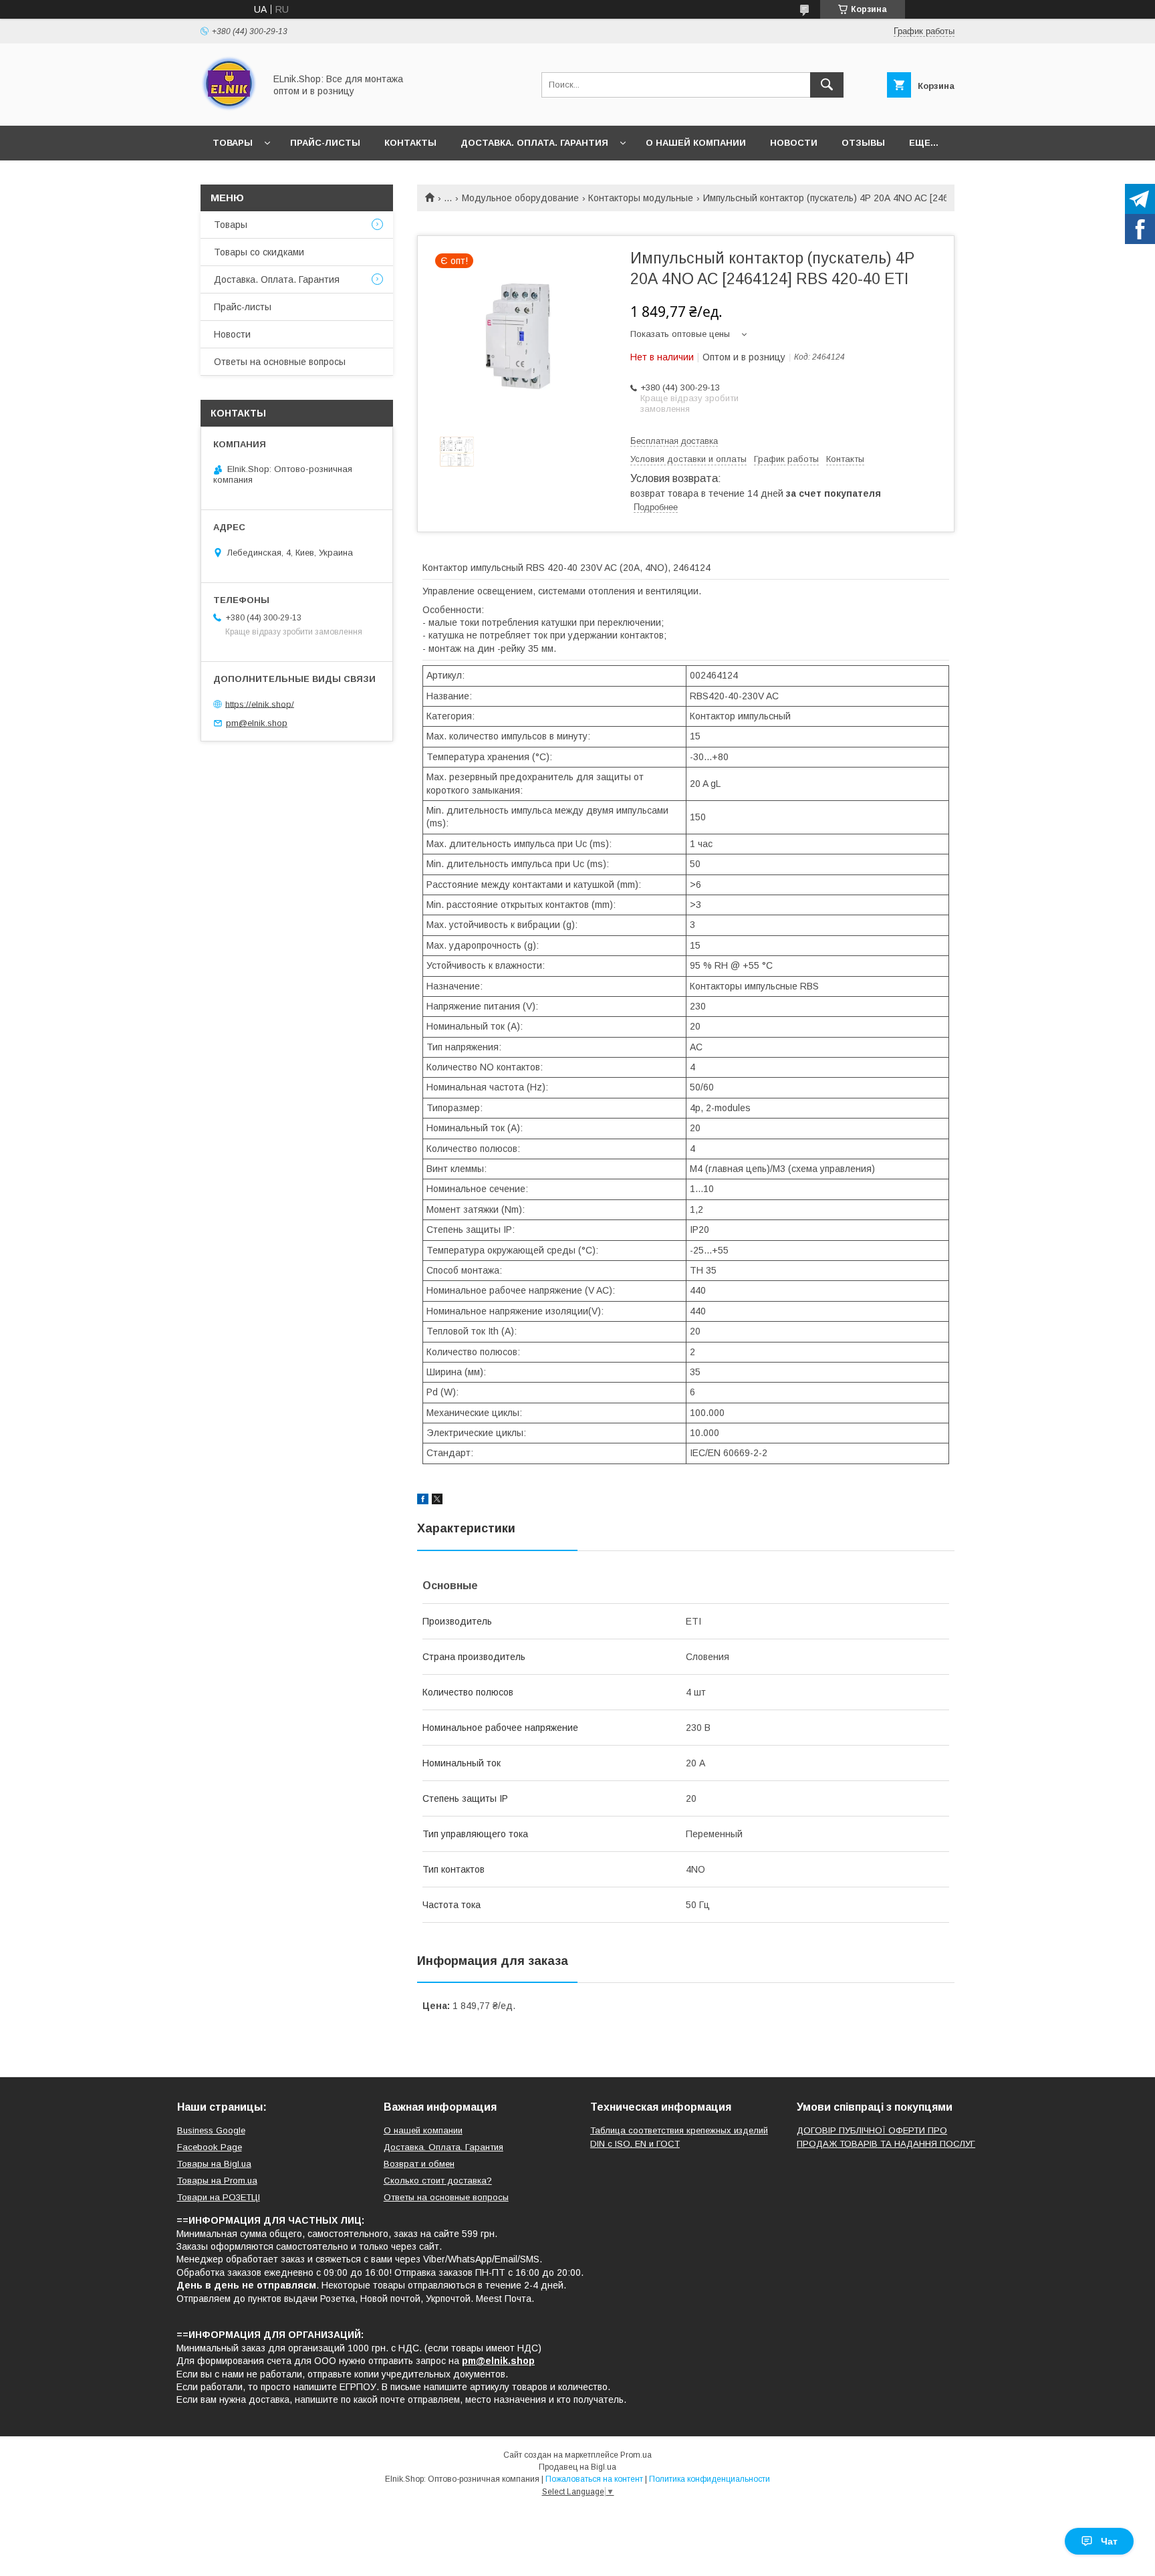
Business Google (211, 2130)
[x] (437, 1501)
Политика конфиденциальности (710, 2479)
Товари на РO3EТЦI (219, 2197)
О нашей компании (696, 143)
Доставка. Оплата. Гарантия (534, 143)
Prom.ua (636, 2455)
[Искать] (827, 85)
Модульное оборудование (520, 198)
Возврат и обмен (419, 2164)
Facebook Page (210, 2147)
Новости (794, 143)
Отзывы (863, 143)
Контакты (410, 143)
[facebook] (423, 1501)
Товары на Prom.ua (217, 2181)
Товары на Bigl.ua (214, 2164)
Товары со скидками (259, 252)
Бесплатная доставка (674, 441)
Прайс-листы (325, 143)
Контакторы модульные (641, 198)
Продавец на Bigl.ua (577, 2467)
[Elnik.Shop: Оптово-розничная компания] (229, 108)
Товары (233, 143)
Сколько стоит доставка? (438, 2181)
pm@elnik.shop (257, 723)
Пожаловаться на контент (594, 2479)
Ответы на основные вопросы (280, 362)
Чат (1109, 2541)
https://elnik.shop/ (260, 704)
